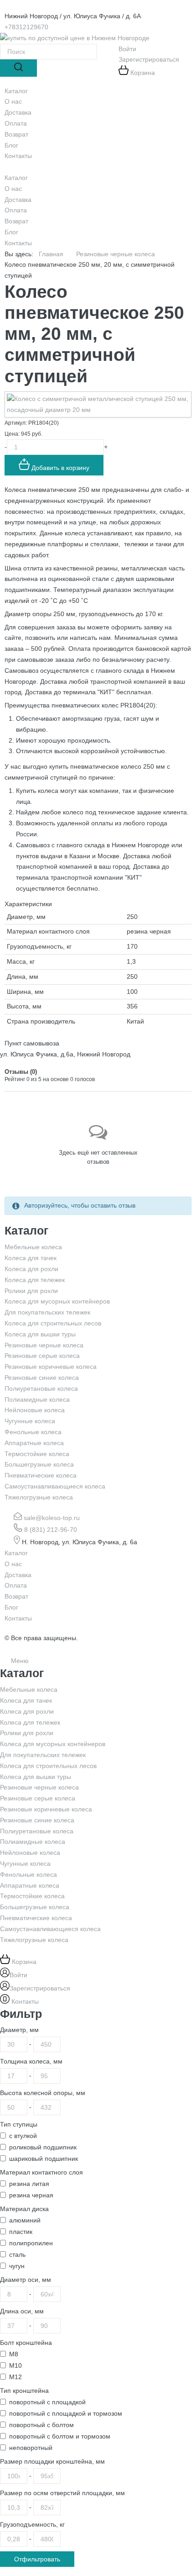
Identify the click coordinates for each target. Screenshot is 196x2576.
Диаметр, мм (19, 2030)
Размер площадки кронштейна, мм (52, 2461)
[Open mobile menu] (9, 167)
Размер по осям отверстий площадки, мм (62, 2493)
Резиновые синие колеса (42, 1378)
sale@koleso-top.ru (52, 1518)
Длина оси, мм (22, 2311)
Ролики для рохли (31, 1291)
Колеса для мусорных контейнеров (57, 1301)
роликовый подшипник (43, 2147)
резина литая (29, 2184)
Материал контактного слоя (41, 2172)
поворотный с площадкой (47, 2402)
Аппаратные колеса (34, 1443)
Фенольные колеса (33, 1432)
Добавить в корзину (59, 468)
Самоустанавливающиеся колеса (55, 1486)
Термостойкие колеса (37, 1454)
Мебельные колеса (33, 1247)
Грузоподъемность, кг (32, 2524)
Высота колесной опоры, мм (43, 2093)
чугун (17, 2266)
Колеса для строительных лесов (53, 1323)
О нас (13, 189)
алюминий (25, 2220)
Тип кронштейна (24, 2391)
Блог (11, 232)
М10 (15, 2365)
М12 (15, 2377)
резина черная (31, 2195)
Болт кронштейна (26, 2343)
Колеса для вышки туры (40, 1334)
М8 (14, 2354)
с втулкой (23, 2136)
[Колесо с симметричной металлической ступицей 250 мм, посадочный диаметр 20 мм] (98, 404)
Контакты (18, 243)
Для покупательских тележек (47, 1312)
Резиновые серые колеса (42, 1356)
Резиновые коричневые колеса (51, 1367)
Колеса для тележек (35, 1280)
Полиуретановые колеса (41, 1388)
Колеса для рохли (31, 1269)
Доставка (18, 200)
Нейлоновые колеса (35, 1410)
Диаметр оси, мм (26, 2280)
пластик (21, 2232)
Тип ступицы (19, 2124)
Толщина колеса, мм (31, 2061)
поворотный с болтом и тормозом (60, 2436)
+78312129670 (26, 27)
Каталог (16, 178)
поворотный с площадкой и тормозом (66, 2413)
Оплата (16, 210)
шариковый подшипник (44, 2159)
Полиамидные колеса (37, 1399)
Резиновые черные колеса (44, 1345)
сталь (17, 2254)
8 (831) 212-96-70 (51, 1530)
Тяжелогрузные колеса (39, 1497)
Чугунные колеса (30, 1421)
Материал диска (24, 2209)
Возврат (16, 221)
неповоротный (31, 2448)
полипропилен (31, 2243)
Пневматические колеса (41, 1475)
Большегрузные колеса (39, 1464)
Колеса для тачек (31, 1258)
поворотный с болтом (41, 2425)
